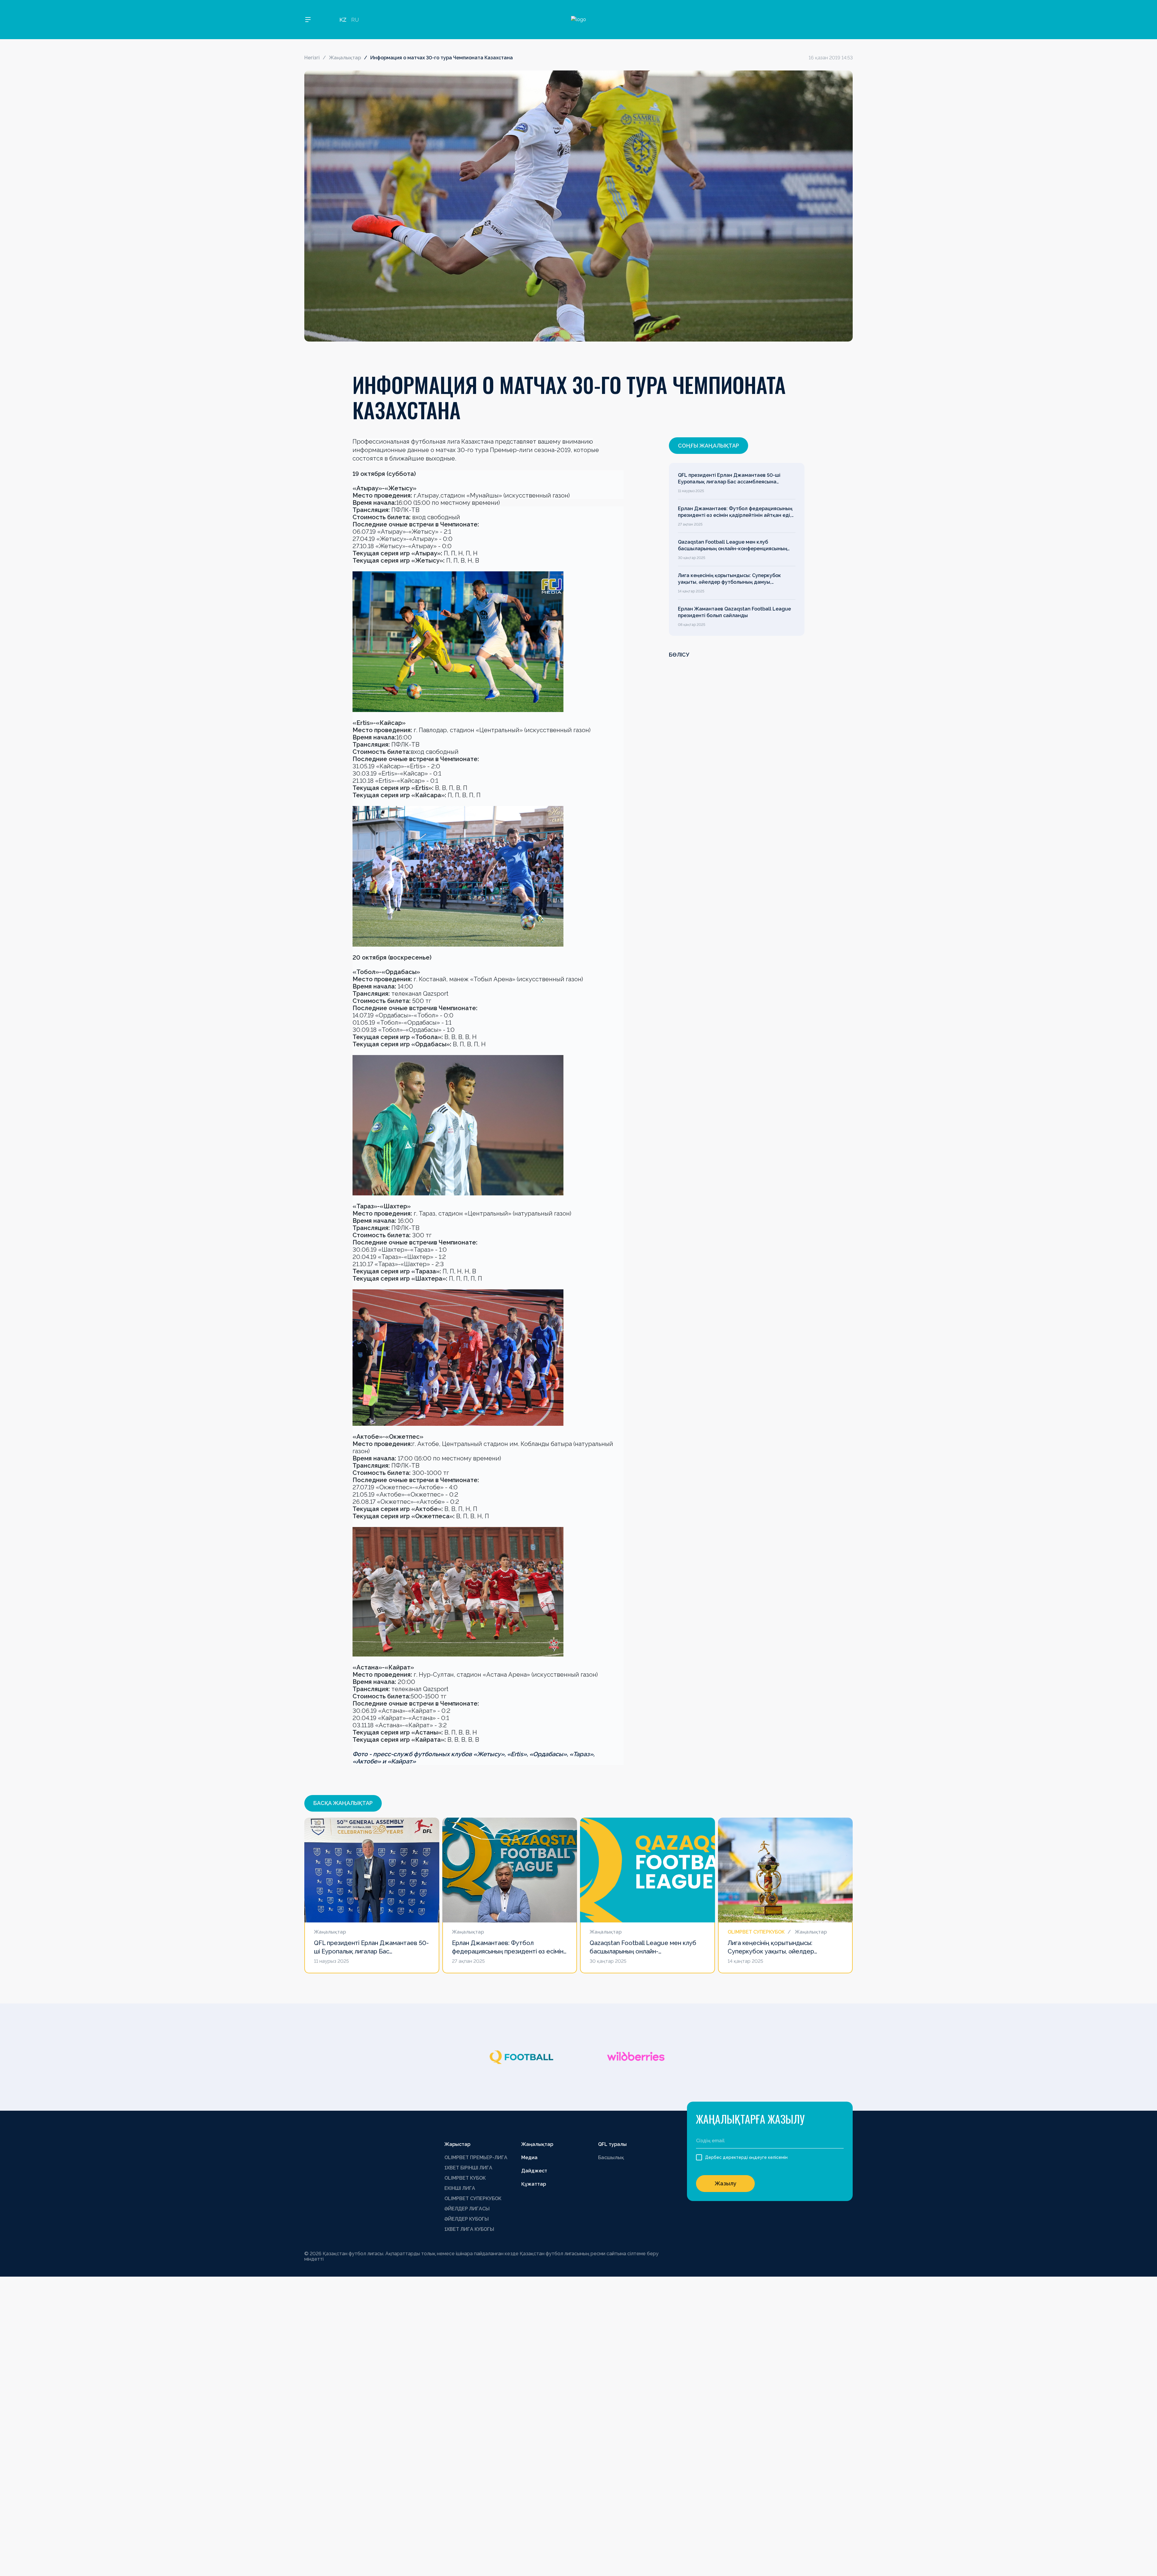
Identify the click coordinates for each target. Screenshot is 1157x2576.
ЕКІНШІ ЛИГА (460, 2188)
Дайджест (534, 2171)
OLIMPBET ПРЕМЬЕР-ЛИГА (476, 2158)
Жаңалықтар (345, 58)
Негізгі (312, 58)
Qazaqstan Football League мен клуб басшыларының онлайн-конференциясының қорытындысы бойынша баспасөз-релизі (733, 546)
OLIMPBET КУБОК (465, 2178)
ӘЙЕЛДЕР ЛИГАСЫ (467, 2209)
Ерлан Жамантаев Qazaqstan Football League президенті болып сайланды (734, 612)
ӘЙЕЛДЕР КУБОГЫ (467, 2219)
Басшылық (611, 2158)
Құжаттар (534, 2184)
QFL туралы (612, 2144)
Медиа (529, 2158)
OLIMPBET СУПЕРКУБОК (473, 2198)
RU (355, 20)
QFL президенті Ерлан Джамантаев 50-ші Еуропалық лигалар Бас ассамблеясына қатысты (729, 479)
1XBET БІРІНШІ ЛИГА (468, 2168)
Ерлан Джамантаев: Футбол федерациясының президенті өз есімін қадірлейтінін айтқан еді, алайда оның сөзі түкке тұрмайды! (735, 512)
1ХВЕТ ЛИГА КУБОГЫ (469, 2229)
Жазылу (726, 2183)
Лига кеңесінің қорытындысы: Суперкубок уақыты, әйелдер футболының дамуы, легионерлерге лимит (729, 579)
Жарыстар (457, 2144)
